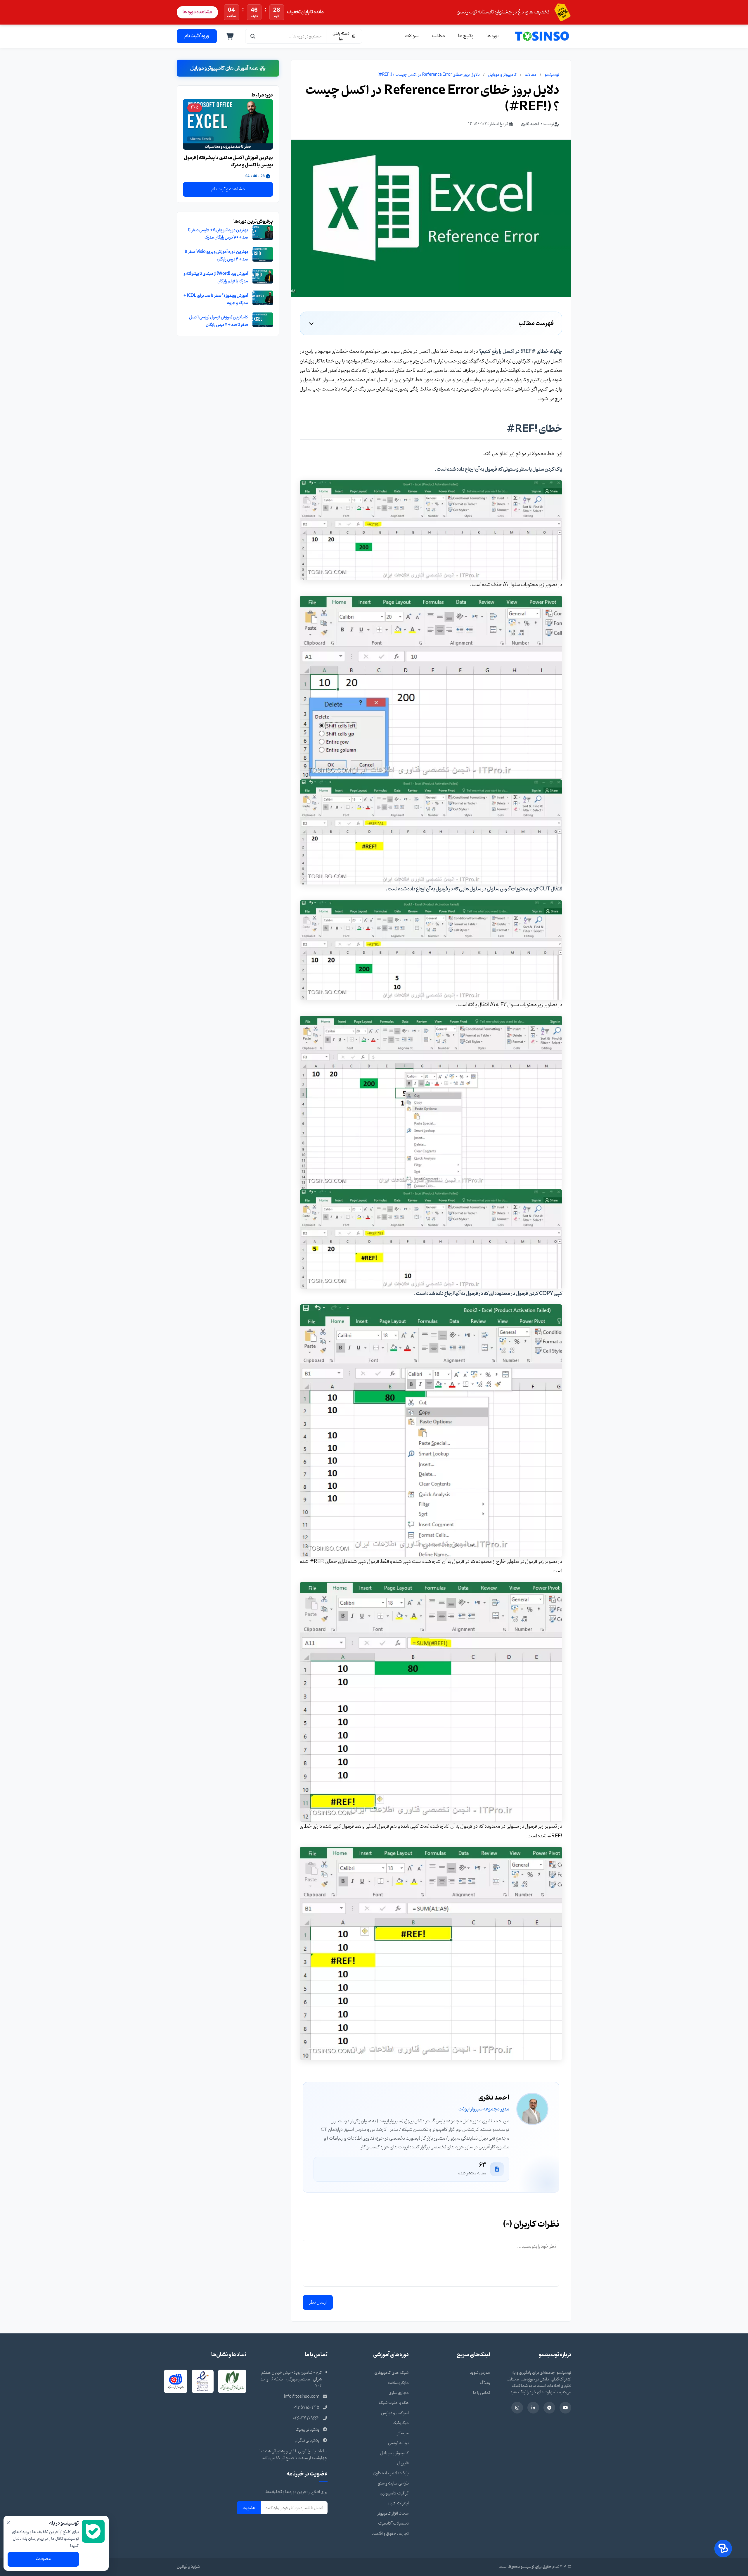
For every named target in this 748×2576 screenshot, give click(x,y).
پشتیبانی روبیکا (308, 2430)
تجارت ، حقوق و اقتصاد (390, 2534)
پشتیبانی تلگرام (307, 2441)
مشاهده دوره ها (197, 12)
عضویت (249, 2508)
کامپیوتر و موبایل (502, 75)
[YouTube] (565, 2408)
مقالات (531, 75)
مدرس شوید (480, 2373)
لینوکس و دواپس (395, 2413)
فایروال (403, 2463)
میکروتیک (401, 2423)
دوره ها (493, 36)
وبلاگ (485, 2383)
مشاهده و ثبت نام (228, 189)
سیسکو (403, 2433)
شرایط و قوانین (188, 2567)
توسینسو (552, 75)
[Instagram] (517, 2408)
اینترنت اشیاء (398, 2503)
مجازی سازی (399, 2393)
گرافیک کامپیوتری (394, 2493)
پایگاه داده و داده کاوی (391, 2473)
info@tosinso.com (302, 2397)
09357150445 (306, 2408)
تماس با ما (482, 2393)
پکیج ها (466, 36)
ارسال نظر (318, 2302)
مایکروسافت (398, 2383)
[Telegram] (549, 2408)
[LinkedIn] (533, 2408)
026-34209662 (306, 2419)
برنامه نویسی (398, 2443)
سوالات (412, 36)
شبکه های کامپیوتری (392, 2373)
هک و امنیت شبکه (394, 2403)
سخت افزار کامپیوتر (393, 2514)
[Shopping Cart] (230, 36)
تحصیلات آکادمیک (393, 2524)
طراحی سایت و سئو (393, 2483)
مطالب (438, 36)
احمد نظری (530, 124)
